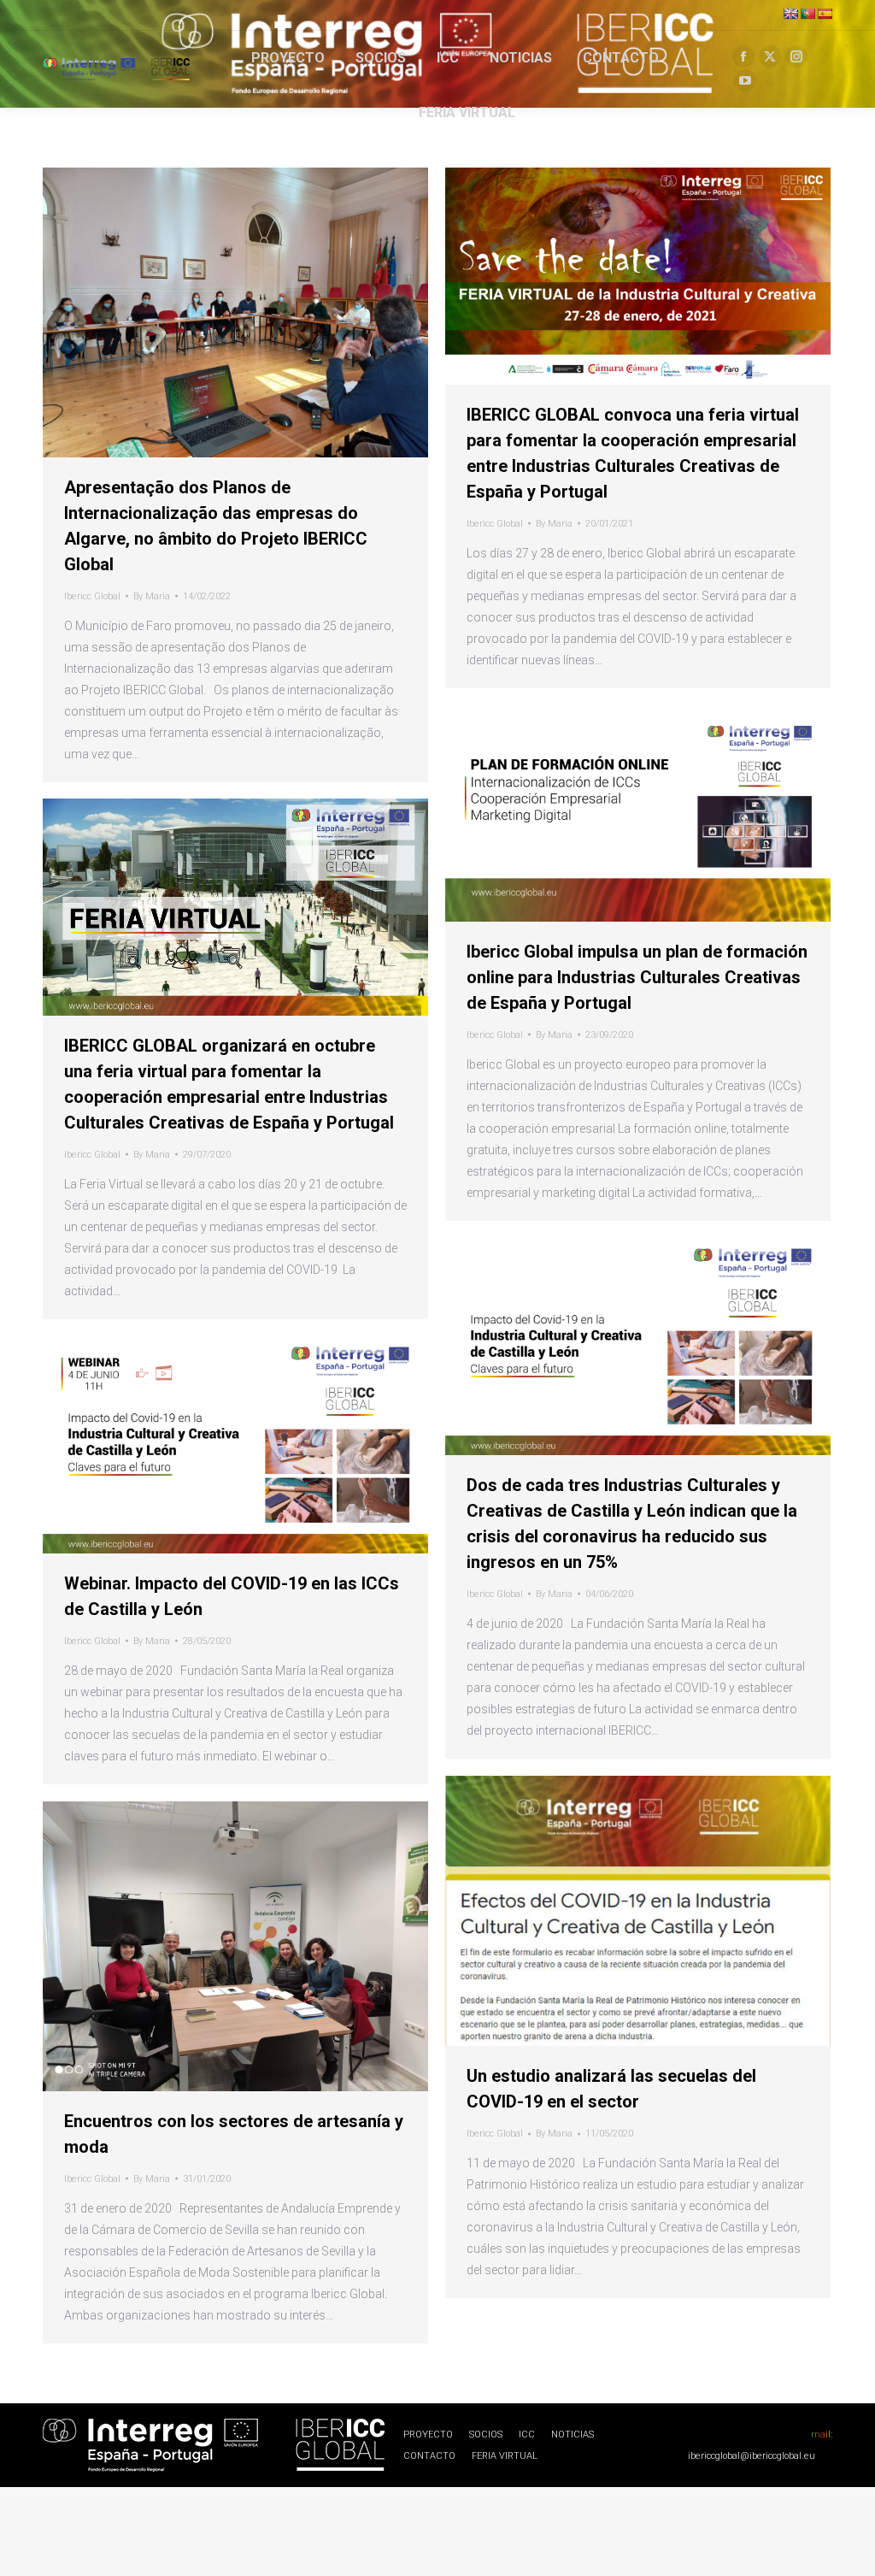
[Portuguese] (807, 14)
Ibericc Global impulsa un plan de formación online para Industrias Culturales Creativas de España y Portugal (637, 977)
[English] (790, 14)
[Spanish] (825, 14)
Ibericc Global (92, 596)
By (152, 596)
